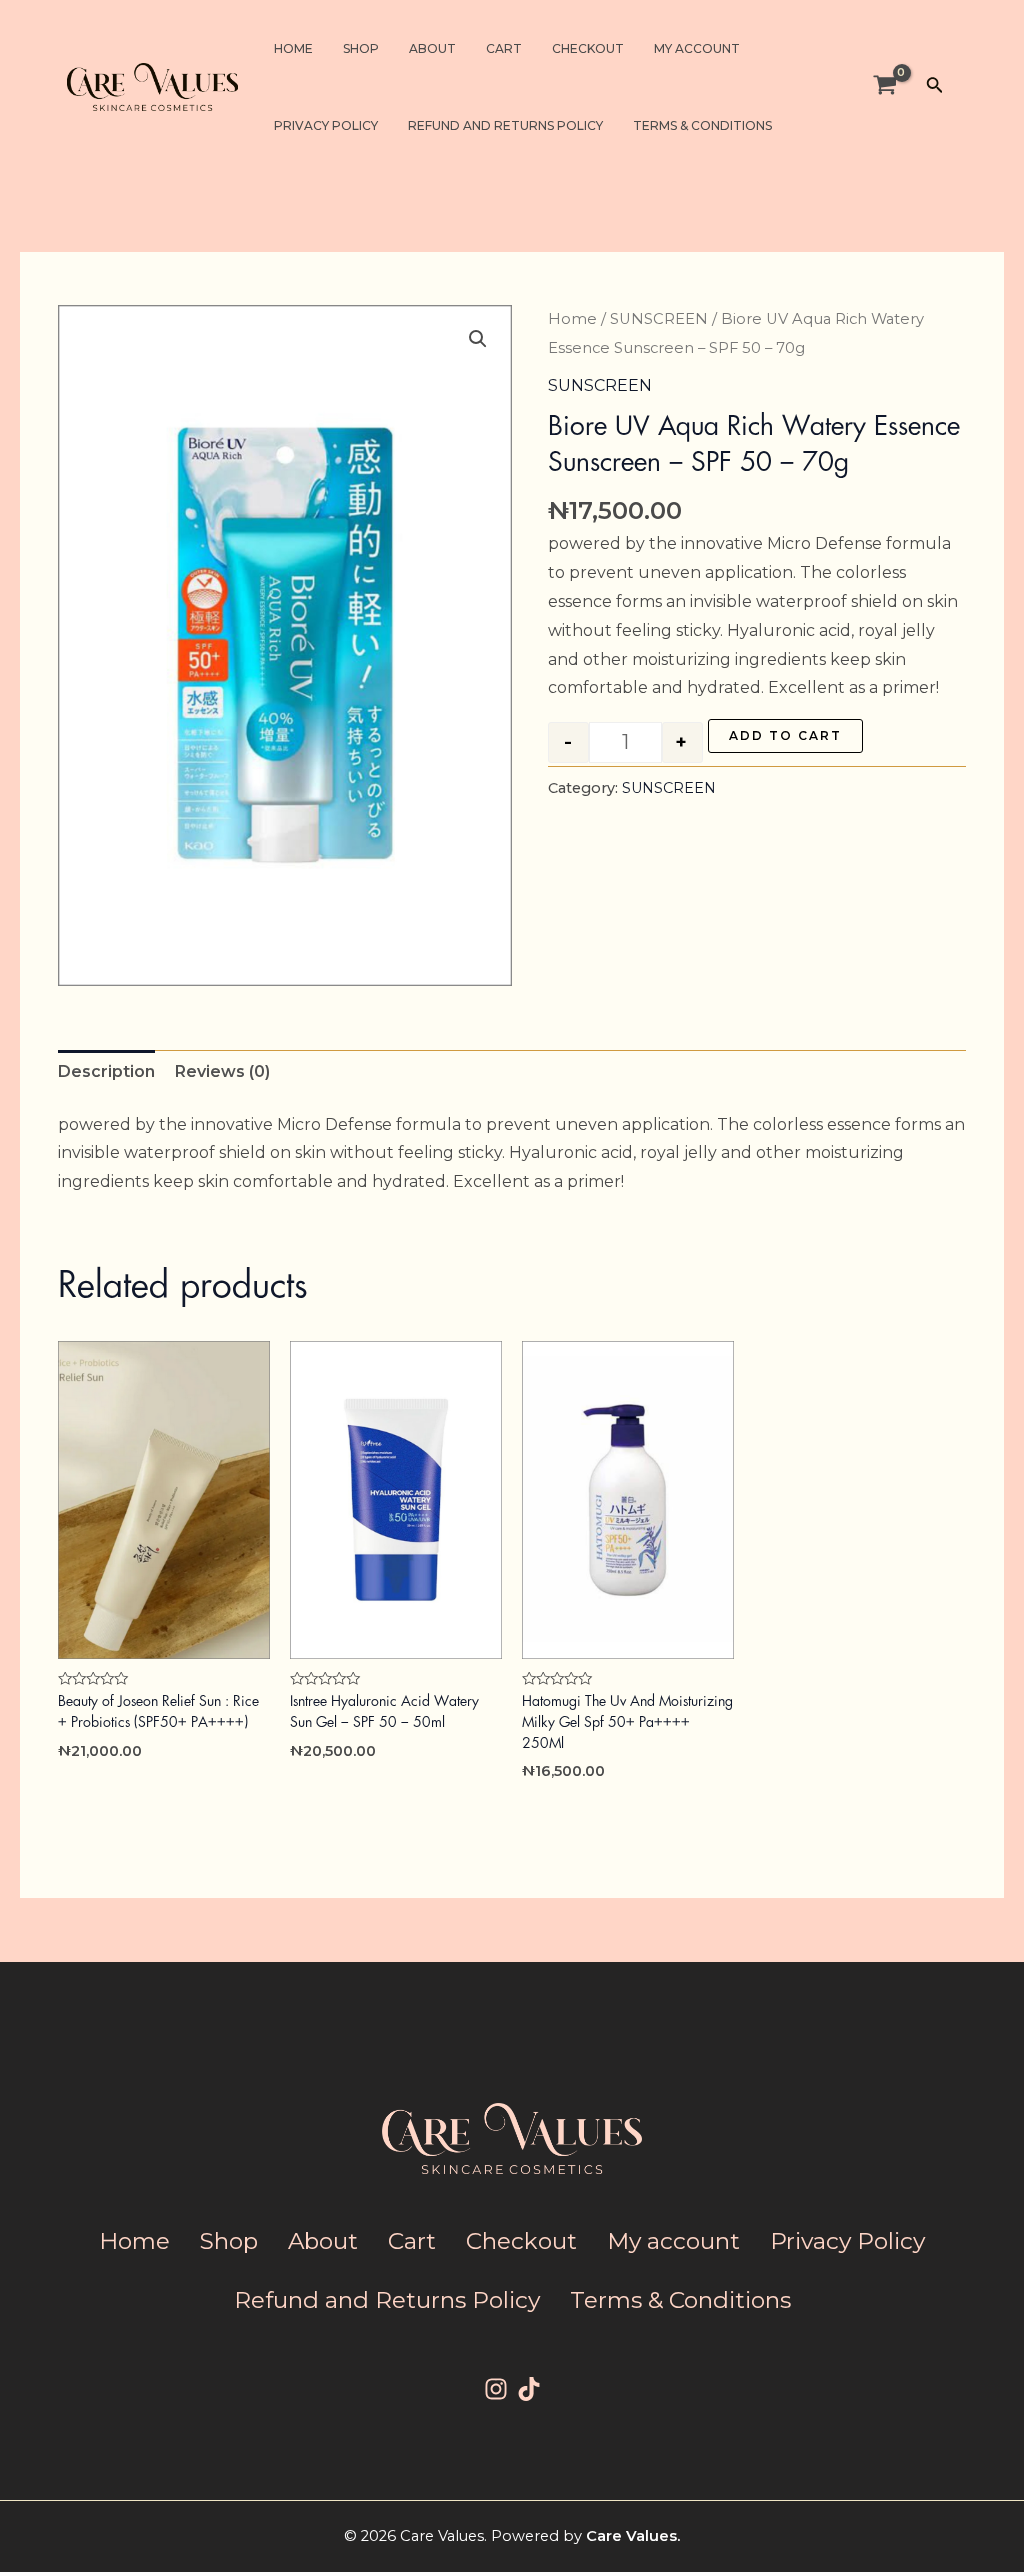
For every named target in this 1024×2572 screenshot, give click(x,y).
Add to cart (785, 735)
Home (293, 48)
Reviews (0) (222, 1071)
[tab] (106, 1072)
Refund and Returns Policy (505, 125)
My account (697, 48)
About (432, 48)
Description (106, 1071)
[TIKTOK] (529, 2389)
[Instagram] (496, 2389)
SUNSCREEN (659, 319)
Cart (504, 48)
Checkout (588, 48)
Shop (361, 48)
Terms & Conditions (702, 125)
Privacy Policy (326, 125)
